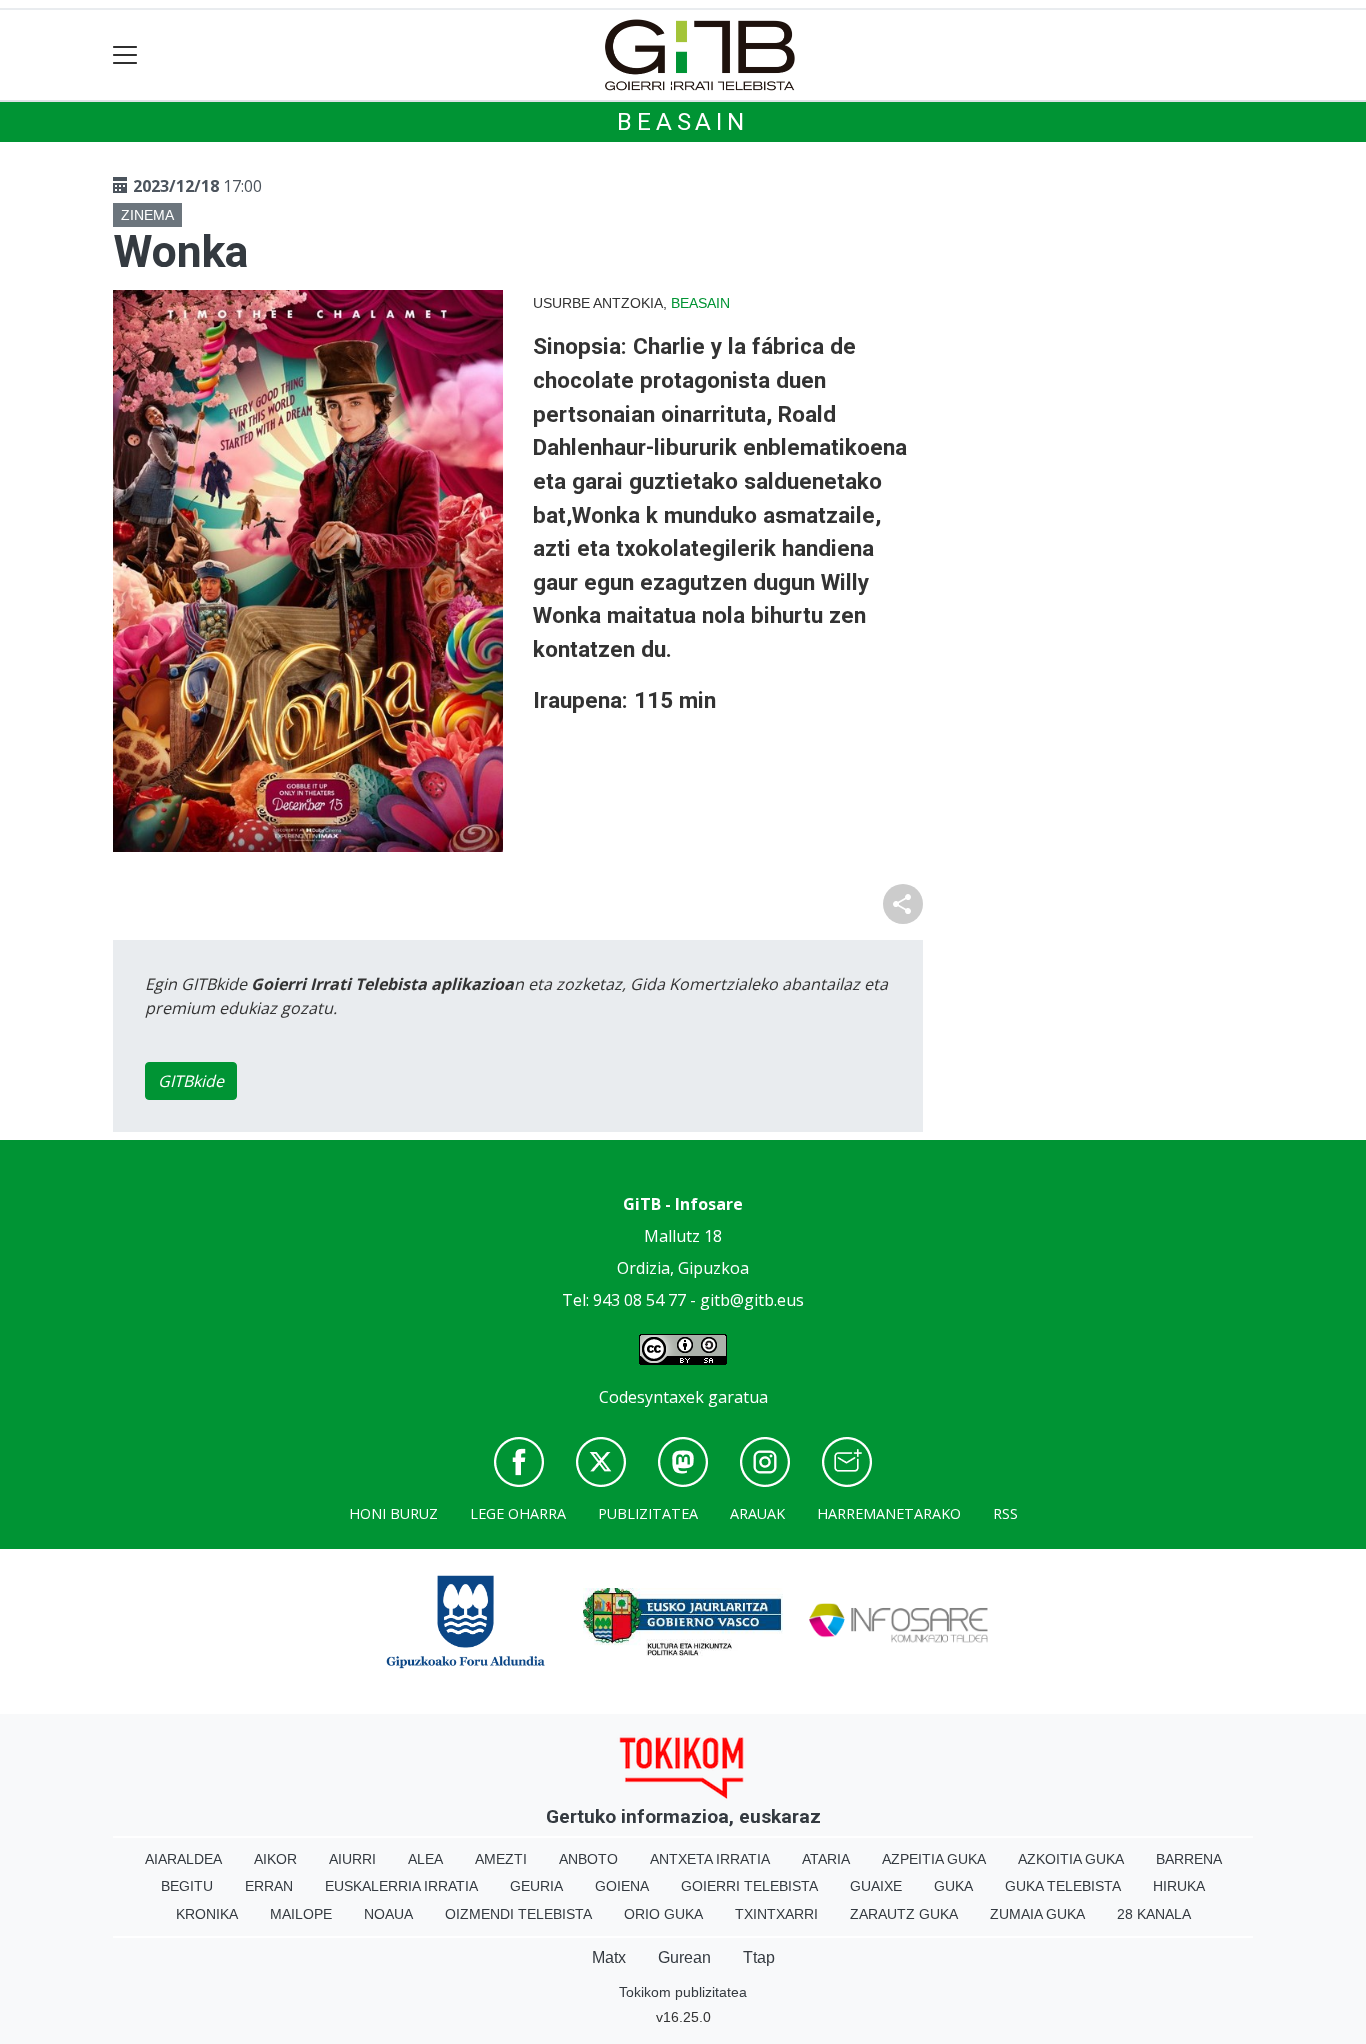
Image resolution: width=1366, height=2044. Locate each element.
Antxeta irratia (710, 1859)
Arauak (757, 1513)
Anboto (588, 1859)
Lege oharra (518, 1513)
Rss (1005, 1513)
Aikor (275, 1859)
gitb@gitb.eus (752, 1300)
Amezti (501, 1859)
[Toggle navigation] (125, 55)
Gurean (684, 1957)
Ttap (759, 1957)
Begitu (187, 1886)
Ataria (826, 1859)
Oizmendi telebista (518, 1914)
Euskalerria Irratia (401, 1886)
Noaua (388, 1914)
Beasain (683, 122)
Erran (269, 1886)
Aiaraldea (183, 1859)
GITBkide (191, 1081)
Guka (953, 1886)
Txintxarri (776, 1914)
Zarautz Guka (904, 1914)
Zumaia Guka (1037, 1914)
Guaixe (876, 1886)
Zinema (147, 215)
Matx (609, 1957)
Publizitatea (648, 1513)
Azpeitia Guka (934, 1859)
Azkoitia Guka (1071, 1859)
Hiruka (1179, 1886)
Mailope (301, 1914)
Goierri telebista (749, 1886)
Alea (425, 1859)
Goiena (622, 1886)
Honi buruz (393, 1513)
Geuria (536, 1886)
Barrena (1189, 1859)
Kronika (207, 1914)
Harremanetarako (889, 1513)
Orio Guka (663, 1914)
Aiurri (352, 1859)
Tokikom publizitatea (683, 1992)
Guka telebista (1063, 1886)
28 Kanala (1154, 1914)
